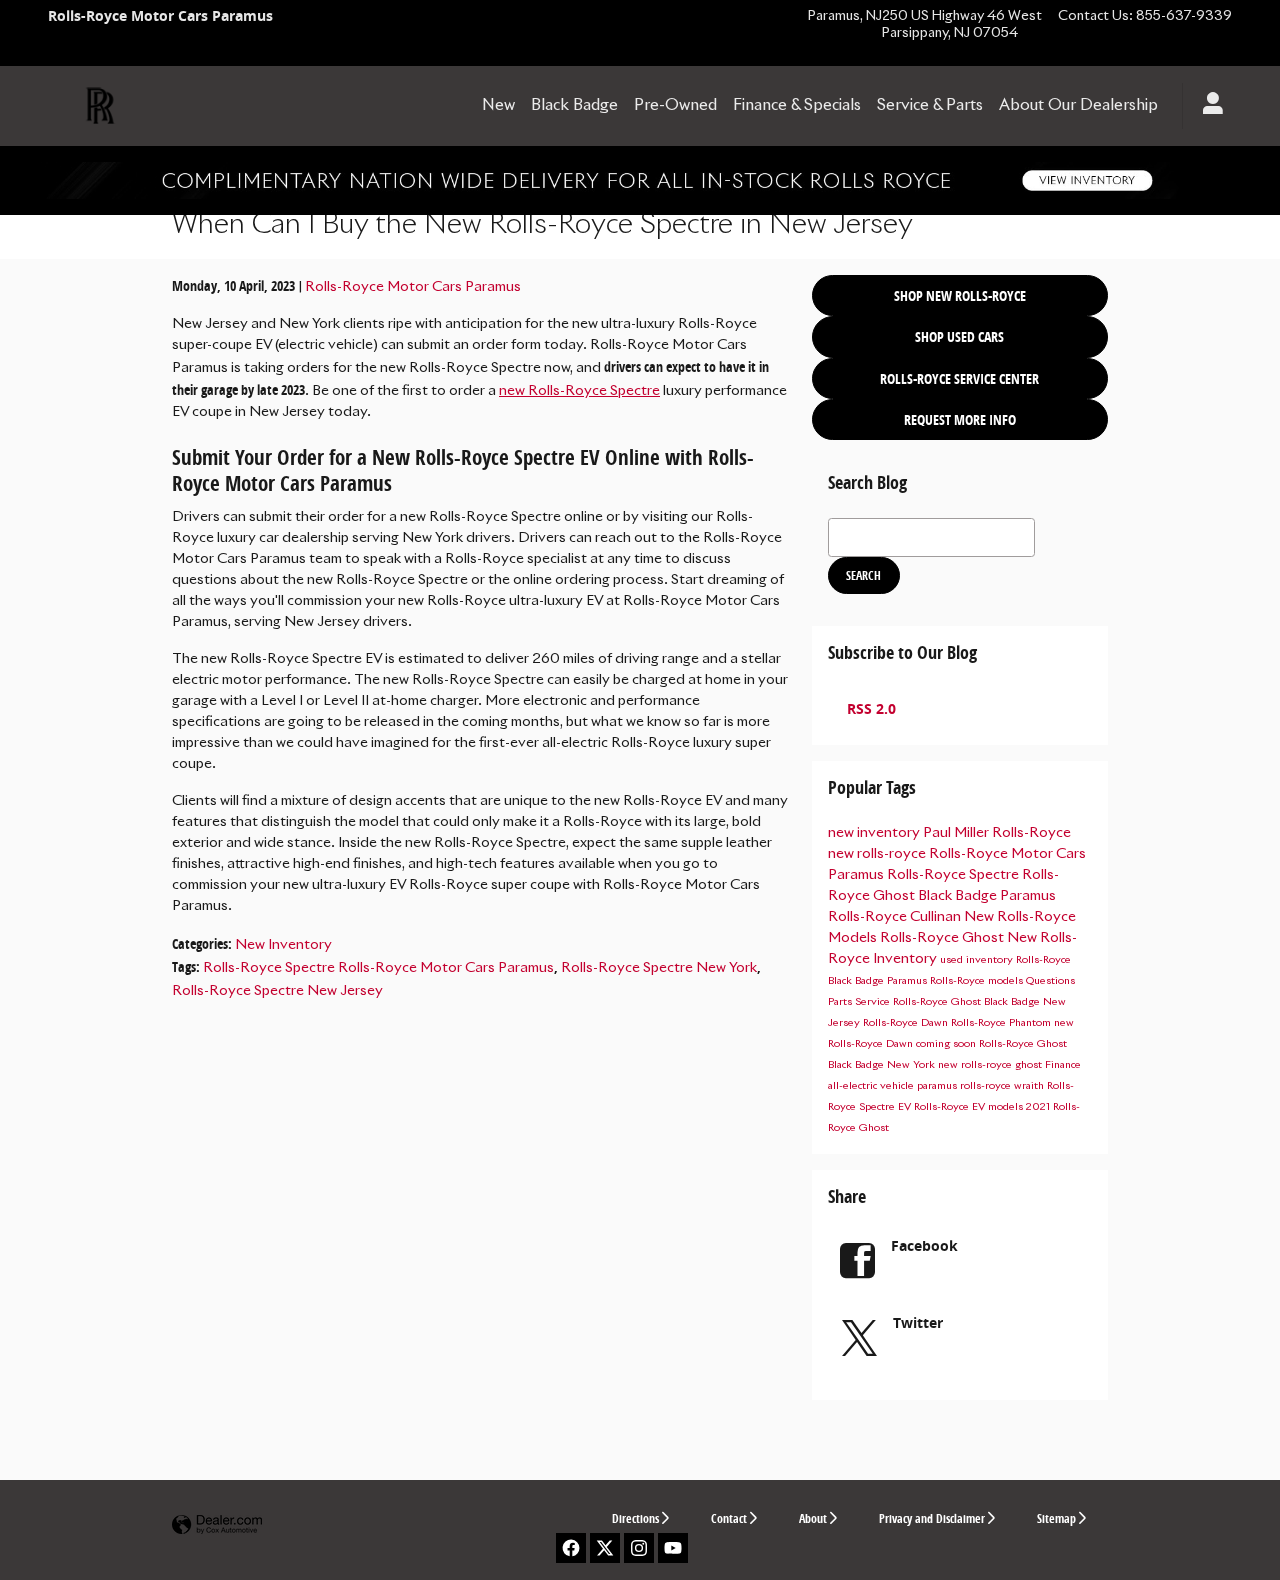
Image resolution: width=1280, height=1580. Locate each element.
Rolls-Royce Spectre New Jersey (277, 991)
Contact (729, 1518)
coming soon (947, 1044)
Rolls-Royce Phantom (1002, 1023)
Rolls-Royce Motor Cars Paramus (413, 287)
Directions (635, 1518)
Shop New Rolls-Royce (960, 295)
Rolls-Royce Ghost (943, 938)
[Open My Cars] (1207, 106)
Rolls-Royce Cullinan (896, 917)
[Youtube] (673, 1548)
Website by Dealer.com (217, 1525)
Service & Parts (930, 105)
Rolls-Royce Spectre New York (659, 968)
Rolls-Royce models (978, 981)
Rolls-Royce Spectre (954, 875)
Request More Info (960, 419)
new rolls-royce (878, 854)
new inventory (875, 833)
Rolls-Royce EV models (970, 1107)
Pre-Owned (675, 105)
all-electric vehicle (872, 1086)
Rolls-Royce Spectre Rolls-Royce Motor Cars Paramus (378, 968)
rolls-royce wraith (1003, 1086)
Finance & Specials (797, 105)
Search (863, 575)
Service (874, 1002)
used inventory (978, 960)
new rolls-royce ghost (991, 1065)
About (813, 1518)
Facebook (924, 1245)
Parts (841, 1002)
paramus (938, 1086)
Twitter (918, 1322)
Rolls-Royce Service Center (959, 378)
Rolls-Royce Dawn (907, 1023)
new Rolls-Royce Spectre (579, 391)
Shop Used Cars (959, 336)
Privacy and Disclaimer (932, 1518)
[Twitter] (605, 1548)
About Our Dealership (1078, 105)
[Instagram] (639, 1548)
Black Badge (574, 105)
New (498, 105)
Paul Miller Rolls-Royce (997, 833)
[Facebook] (571, 1548)
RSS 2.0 (869, 708)
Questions (1050, 981)
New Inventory (283, 945)
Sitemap (1056, 1518)
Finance (1063, 1065)
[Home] (100, 106)
